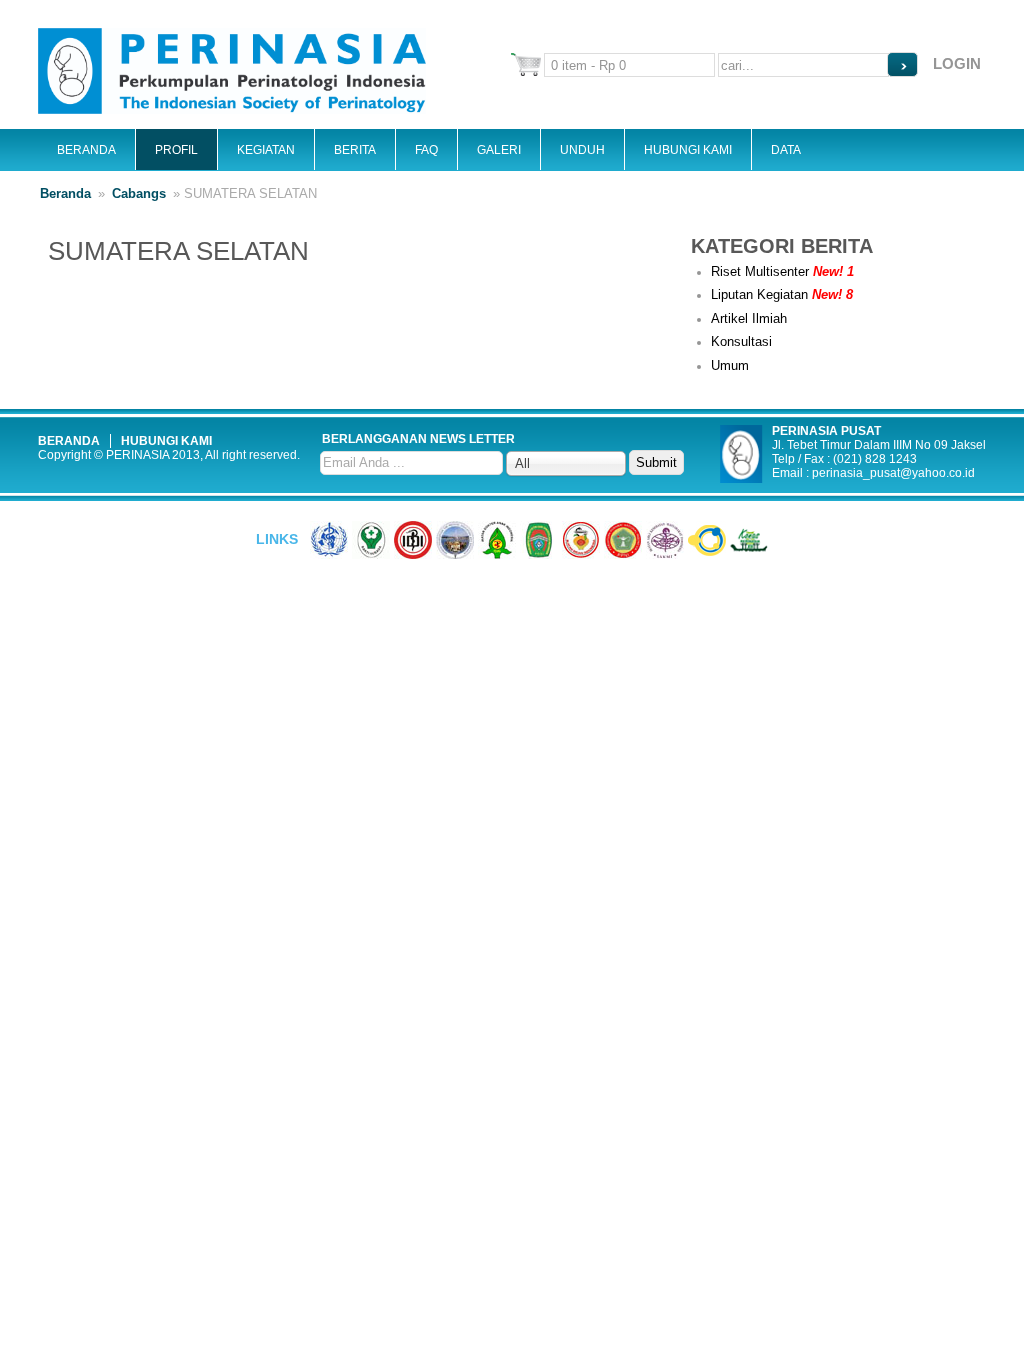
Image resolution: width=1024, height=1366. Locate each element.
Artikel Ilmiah (749, 318)
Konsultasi (741, 341)
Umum (730, 365)
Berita (355, 150)
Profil (176, 150)
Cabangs (139, 193)
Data (786, 150)
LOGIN (957, 63)
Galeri (499, 150)
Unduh (582, 150)
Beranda (86, 150)
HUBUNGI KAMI (166, 441)
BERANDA (69, 441)
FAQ (426, 150)
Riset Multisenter (782, 271)
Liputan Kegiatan (782, 294)
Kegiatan (266, 150)
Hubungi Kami (688, 150)
